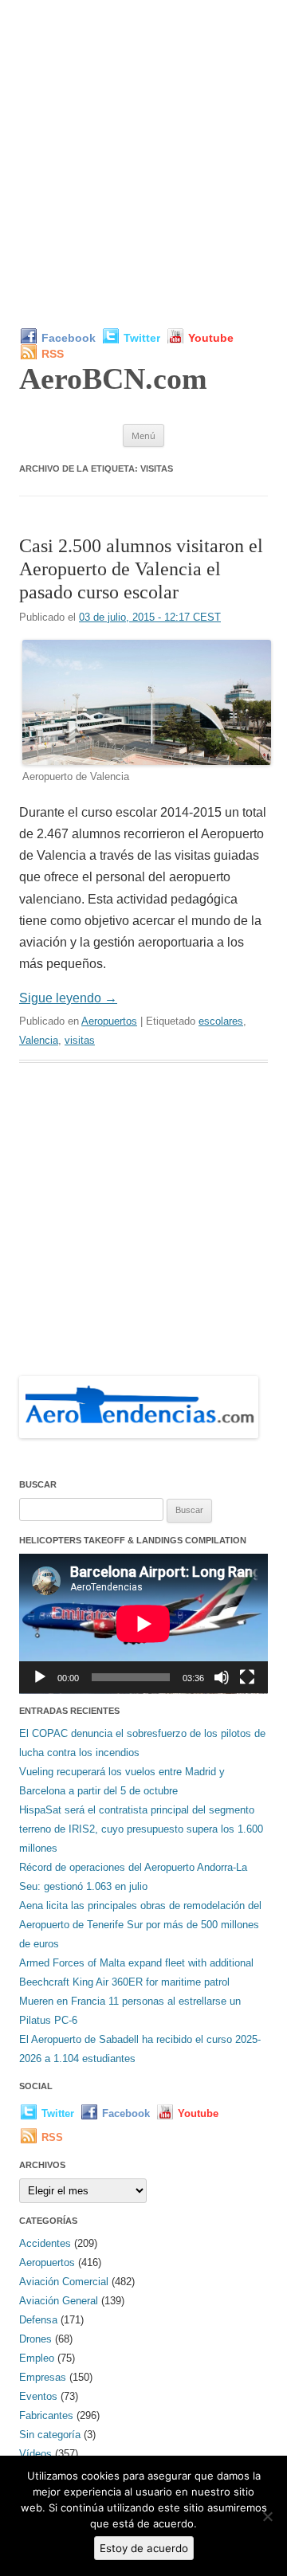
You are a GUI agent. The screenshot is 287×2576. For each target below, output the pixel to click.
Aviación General (59, 2301)
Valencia (39, 1040)
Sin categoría (50, 2435)
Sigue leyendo (68, 998)
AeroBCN (113, 378)
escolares (221, 1021)
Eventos (38, 2396)
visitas (80, 1040)
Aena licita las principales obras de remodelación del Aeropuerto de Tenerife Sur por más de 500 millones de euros (140, 1925)
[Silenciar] (222, 1677)
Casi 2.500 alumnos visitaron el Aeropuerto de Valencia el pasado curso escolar (141, 569)
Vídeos (35, 2454)
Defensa (38, 2320)
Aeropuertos (109, 1021)
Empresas (43, 2377)
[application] (143, 1624)
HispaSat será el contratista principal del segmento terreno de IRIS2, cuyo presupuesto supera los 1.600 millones (141, 1829)
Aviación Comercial (64, 2282)
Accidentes (45, 2243)
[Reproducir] (40, 1677)
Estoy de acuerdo (144, 2548)
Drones (35, 2339)
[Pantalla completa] (247, 1677)
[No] (267, 2516)
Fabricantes (46, 2415)
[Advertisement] (143, 163)
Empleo (37, 2358)
